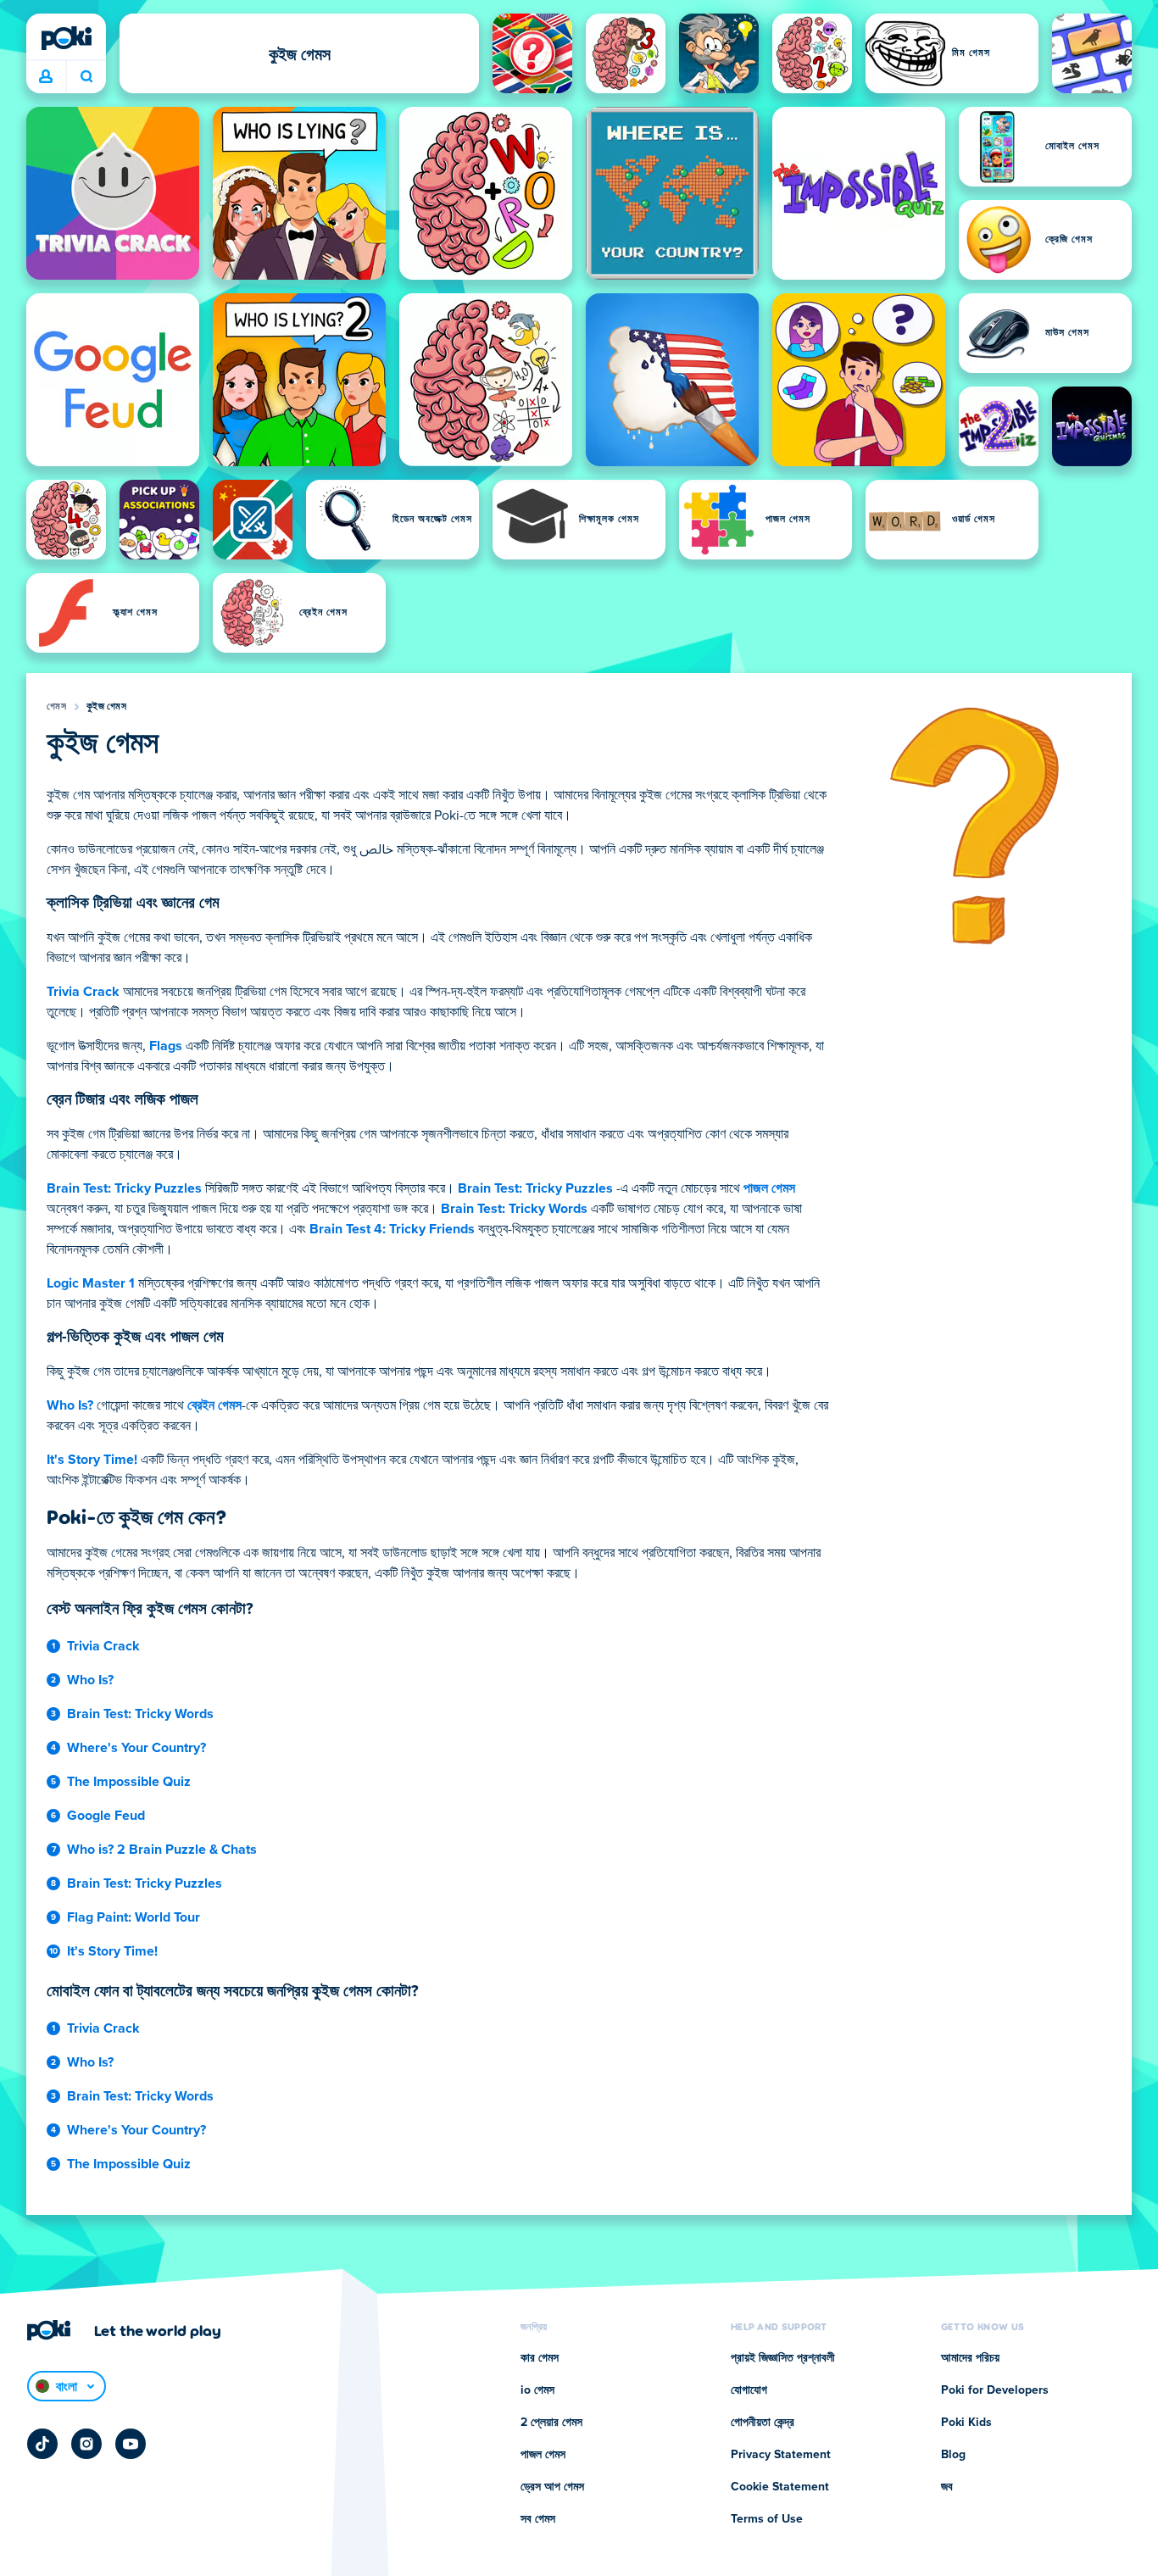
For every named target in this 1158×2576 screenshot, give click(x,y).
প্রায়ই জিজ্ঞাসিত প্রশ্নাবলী (783, 2358)
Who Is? (70, 1405)
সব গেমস (538, 2519)
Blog (953, 2455)
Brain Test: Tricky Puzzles (124, 1188)
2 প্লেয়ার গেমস (551, 2423)
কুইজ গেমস (106, 707)
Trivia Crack (83, 992)
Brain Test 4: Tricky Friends (392, 1229)
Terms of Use (767, 2519)
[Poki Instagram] (86, 2444)
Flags (166, 1046)
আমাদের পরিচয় (970, 2358)
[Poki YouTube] (131, 2444)
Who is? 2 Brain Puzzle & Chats (162, 1850)
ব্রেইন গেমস (214, 1405)
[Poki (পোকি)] (66, 38)
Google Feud (106, 1816)
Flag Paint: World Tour (134, 1917)
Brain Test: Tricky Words (514, 1209)
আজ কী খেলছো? (86, 77)
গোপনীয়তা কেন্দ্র (763, 2423)
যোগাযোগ (749, 2390)
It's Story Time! (92, 1460)
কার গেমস (540, 2358)
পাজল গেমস (769, 1188)
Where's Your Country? (136, 1748)
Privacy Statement (781, 2455)
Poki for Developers (995, 2390)
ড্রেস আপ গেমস (552, 2487)
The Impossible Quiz (129, 1782)
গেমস (56, 707)
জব (947, 2487)
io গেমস (537, 2390)
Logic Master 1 (91, 1283)
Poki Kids (966, 2423)
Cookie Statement (780, 2487)
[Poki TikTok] (42, 2444)
